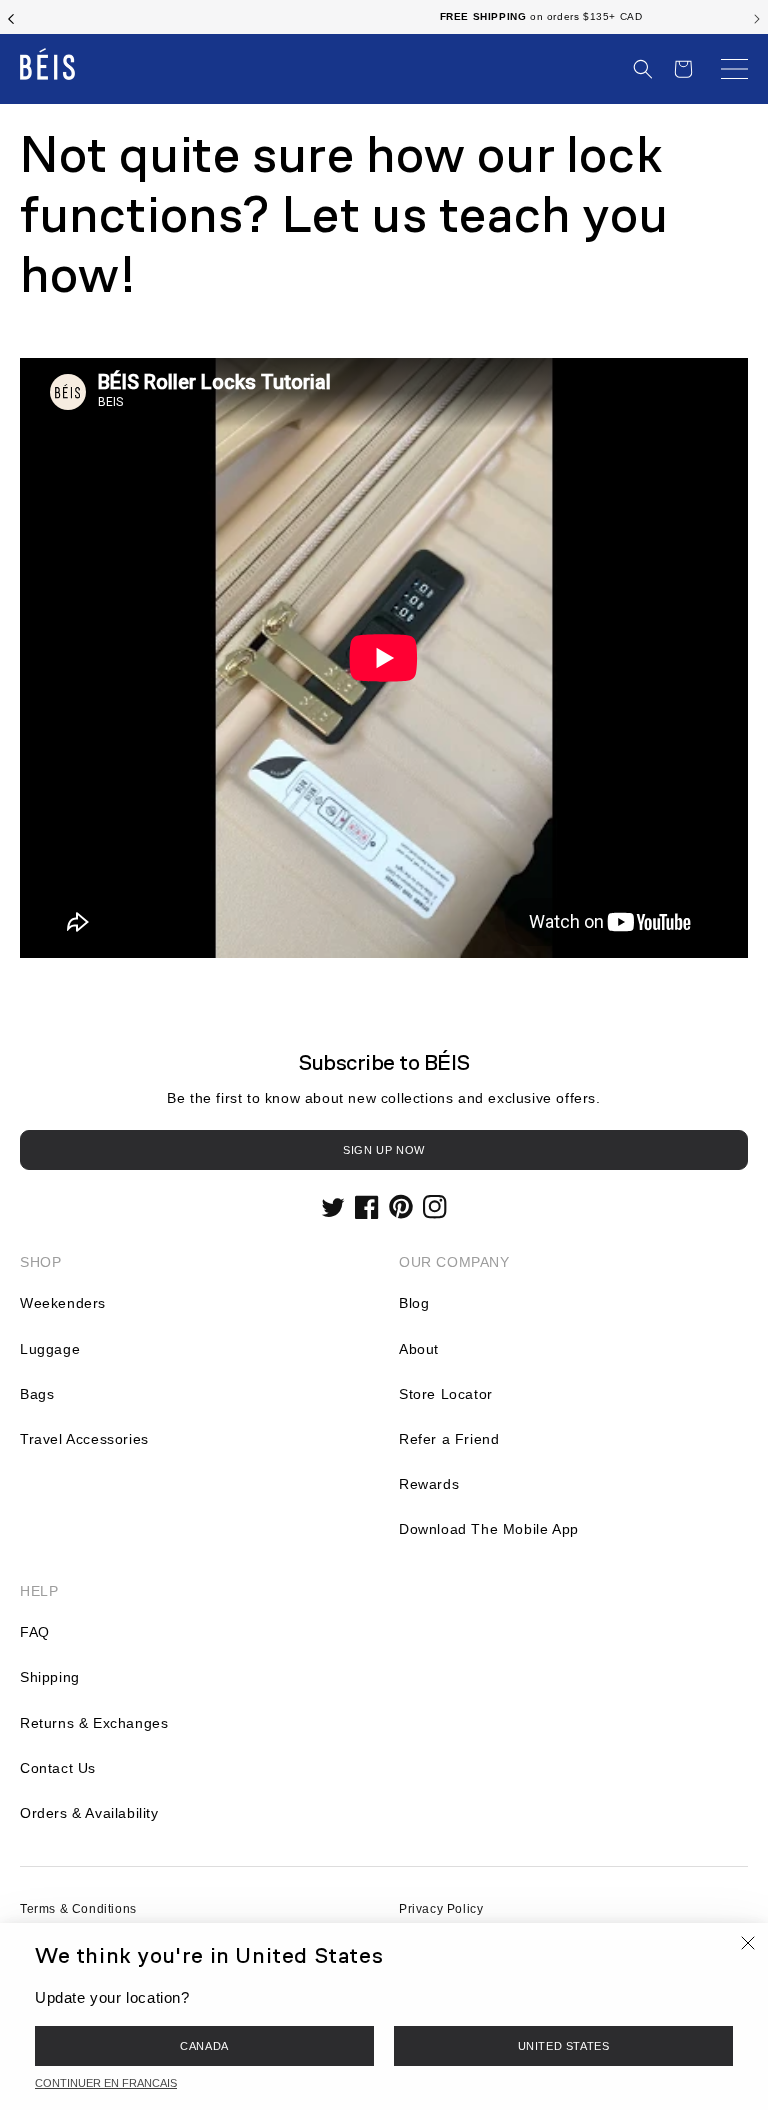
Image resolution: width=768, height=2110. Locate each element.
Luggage (50, 1349)
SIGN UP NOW (384, 1150)
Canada (204, 2046)
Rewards (429, 1484)
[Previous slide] (11, 17)
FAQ (35, 1632)
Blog (414, 1303)
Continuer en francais (106, 2083)
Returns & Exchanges (94, 1723)
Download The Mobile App (489, 1529)
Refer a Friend (449, 1439)
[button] (643, 69)
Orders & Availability (89, 1813)
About (419, 1349)
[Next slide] (757, 17)
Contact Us (58, 1768)
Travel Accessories (84, 1439)
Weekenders (63, 1303)
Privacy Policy (441, 1909)
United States (564, 2046)
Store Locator (446, 1394)
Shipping (50, 1677)
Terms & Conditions (78, 1909)
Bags (37, 1394)
